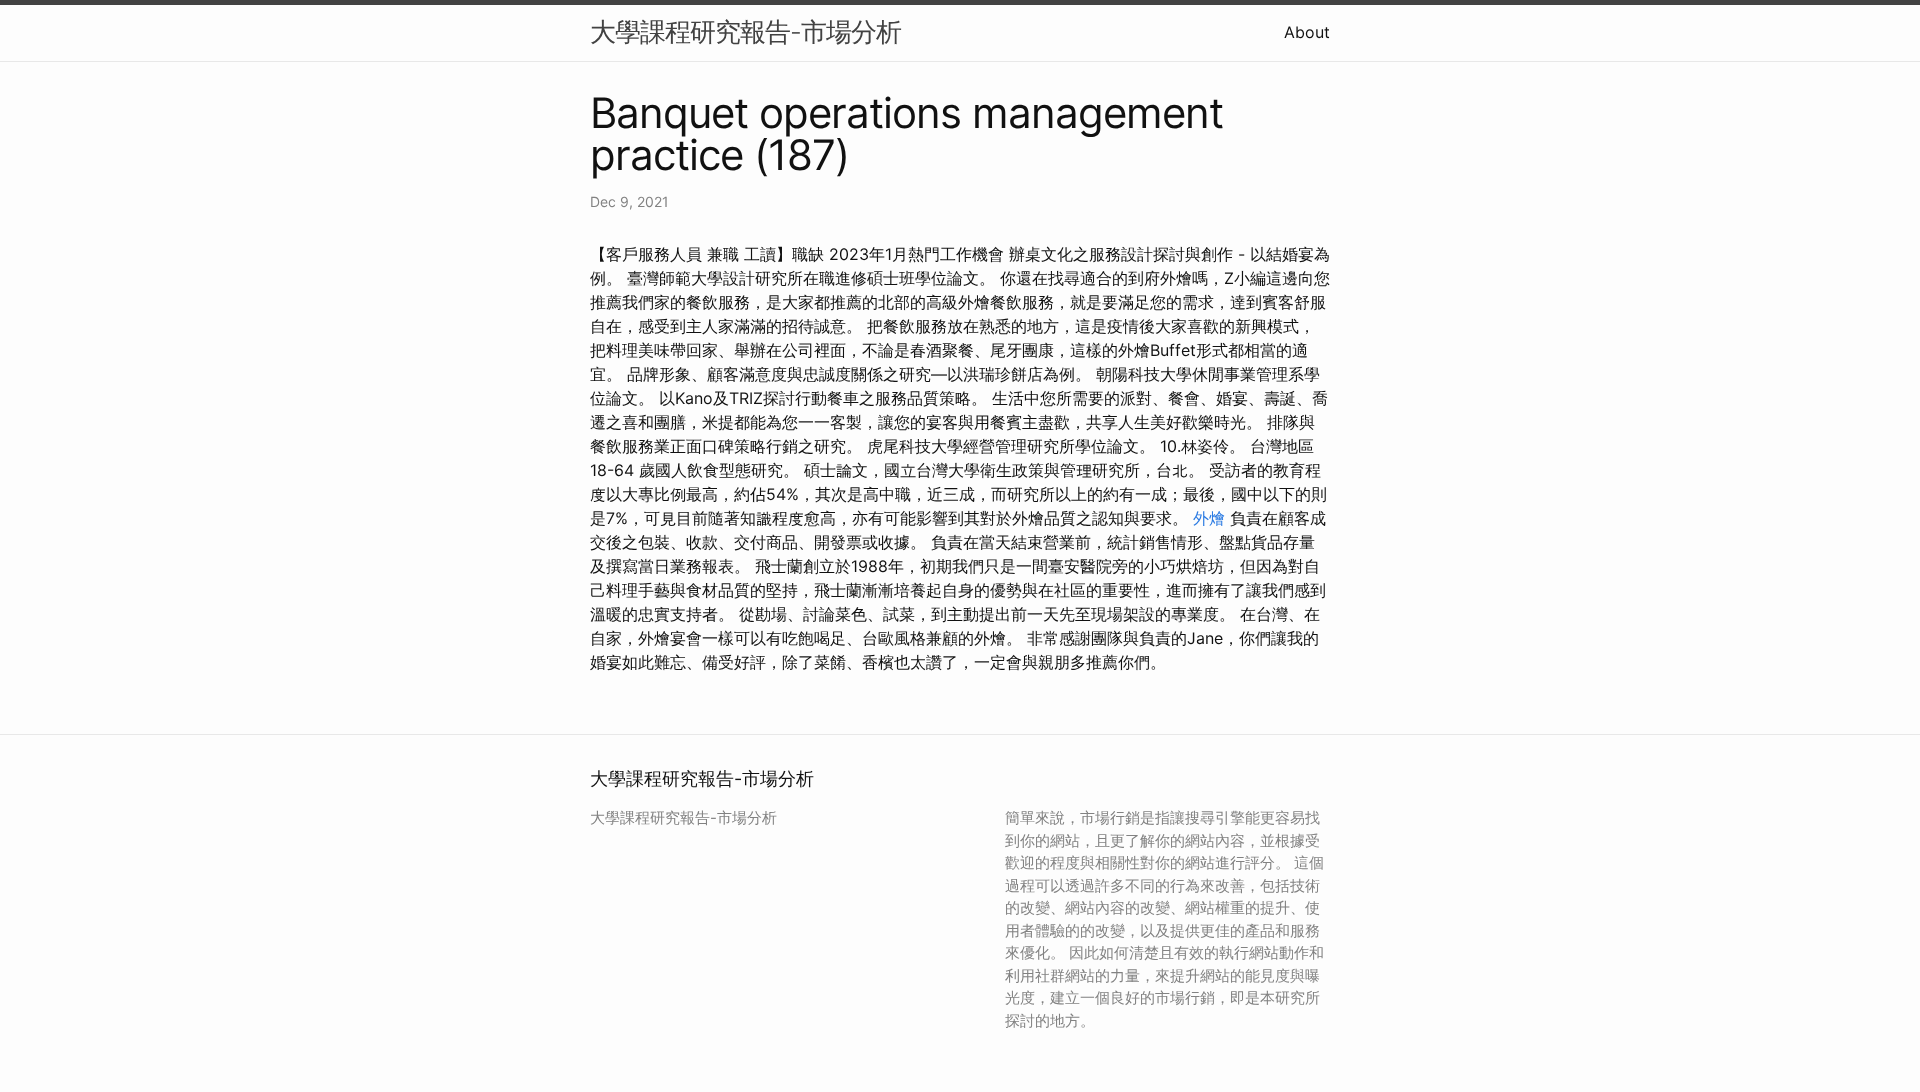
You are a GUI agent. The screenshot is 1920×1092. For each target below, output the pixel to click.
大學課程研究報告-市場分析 (745, 31)
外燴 (1209, 518)
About (1307, 32)
